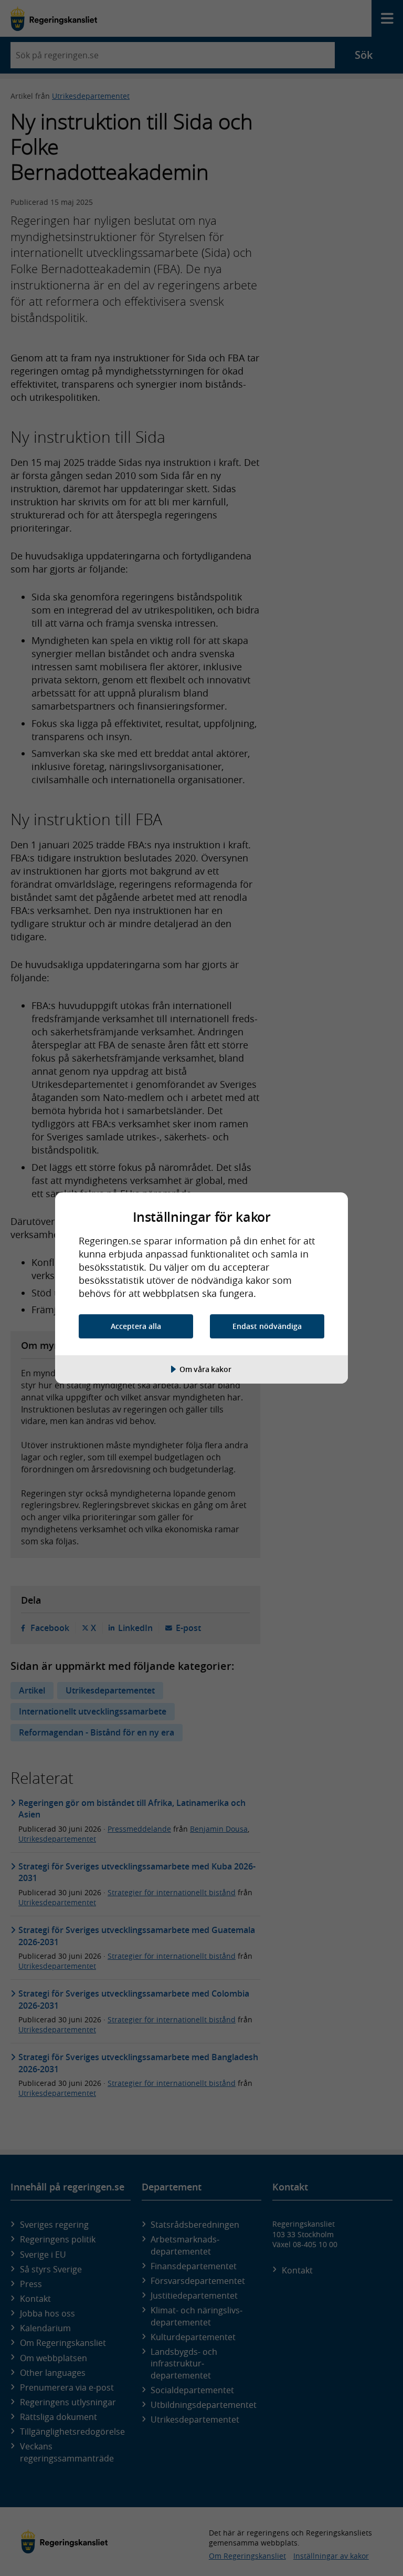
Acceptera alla (136, 1326)
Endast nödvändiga (267, 1326)
